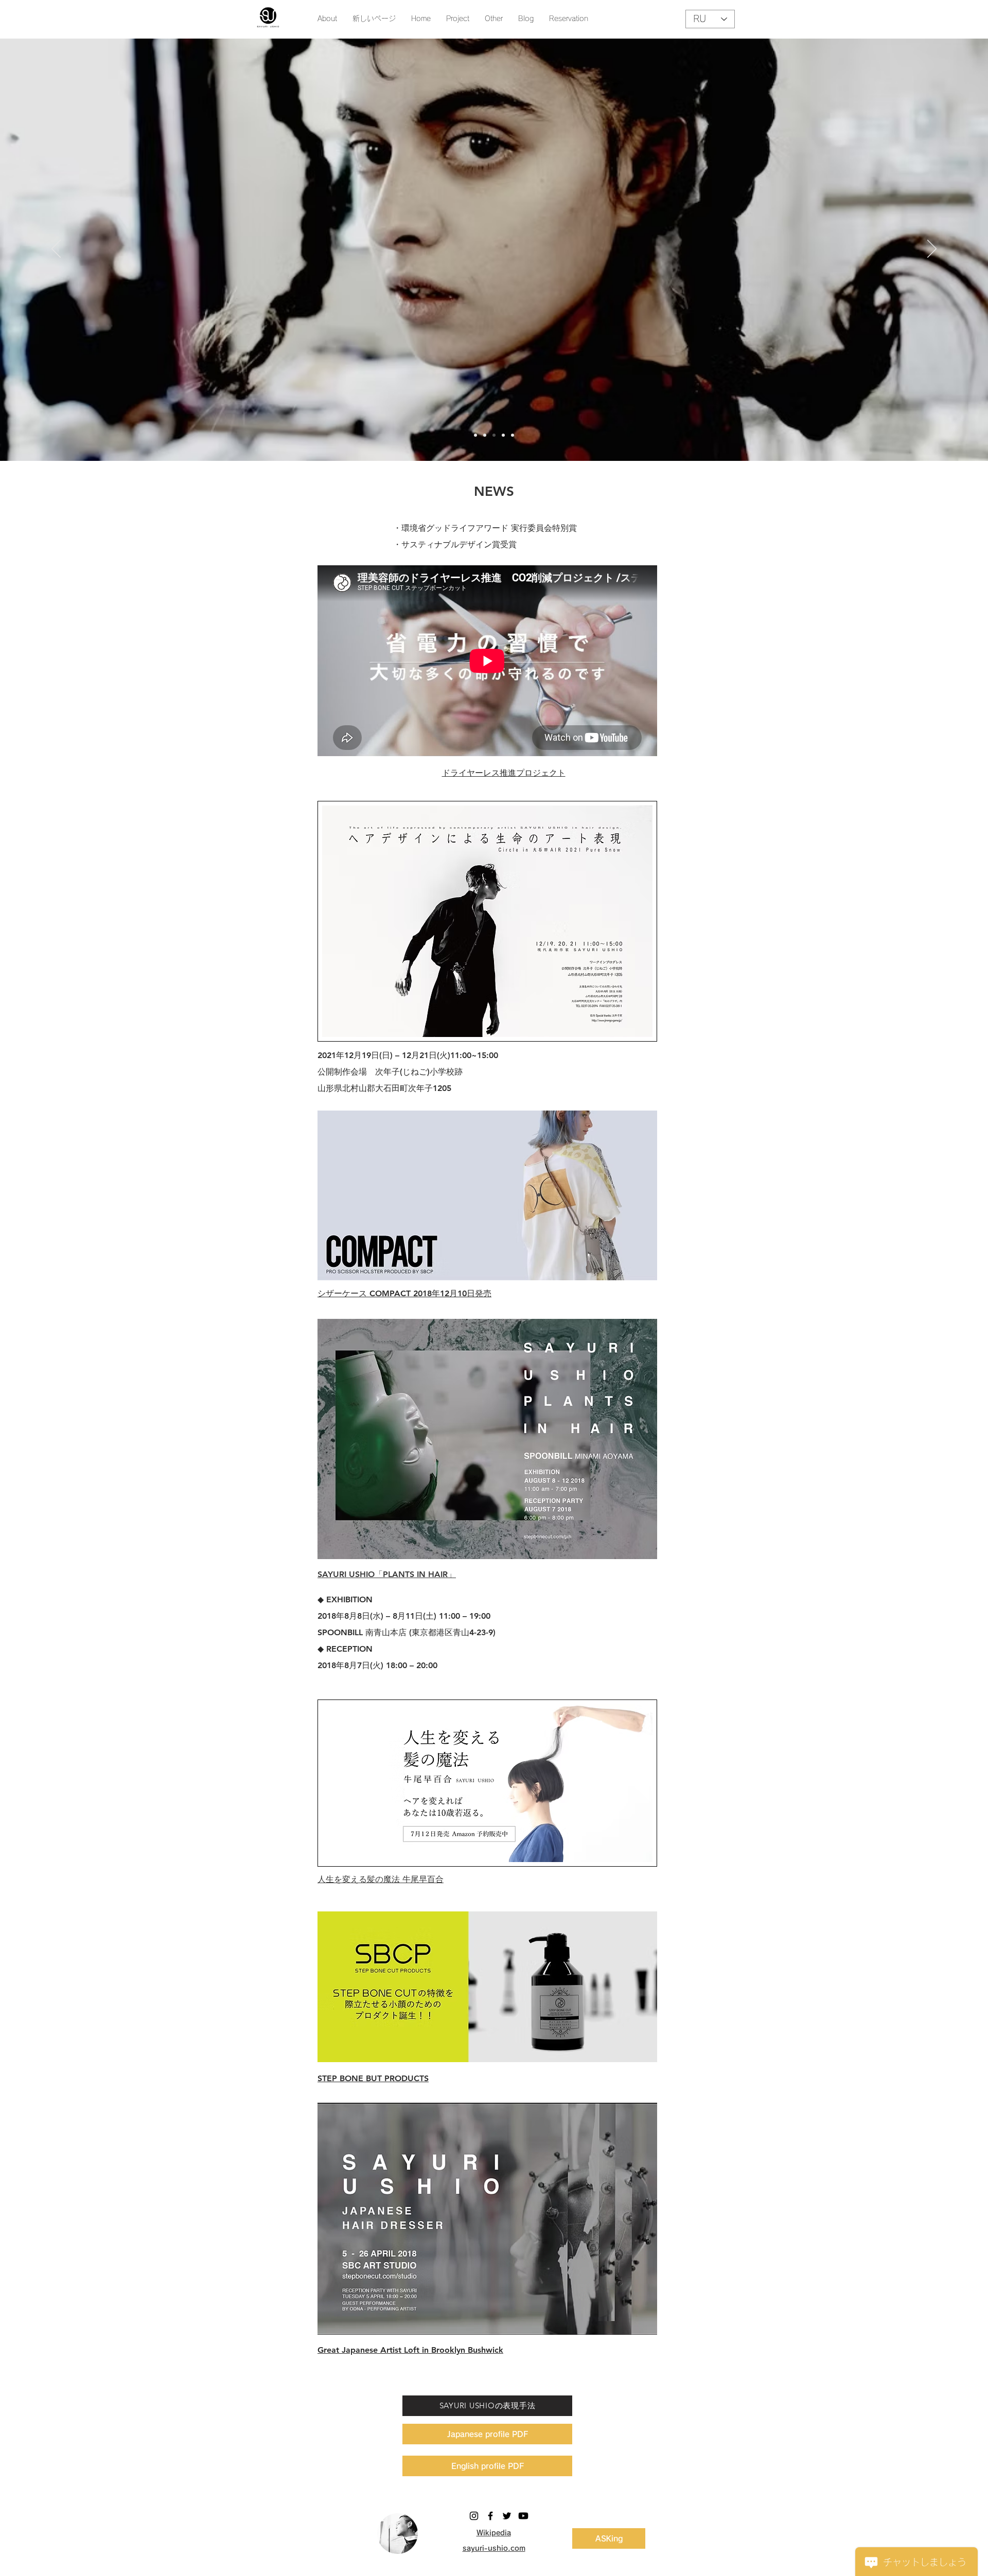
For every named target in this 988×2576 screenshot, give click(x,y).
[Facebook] (490, 2516)
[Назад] (56, 249)
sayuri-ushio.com (494, 2548)
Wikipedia (494, 2533)
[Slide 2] (485, 435)
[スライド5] (513, 435)
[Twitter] (507, 2516)
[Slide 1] (475, 435)
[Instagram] (474, 2516)
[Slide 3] (494, 435)
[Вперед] (932, 249)
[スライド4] (503, 435)
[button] (494, 19)
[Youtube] (523, 2516)
